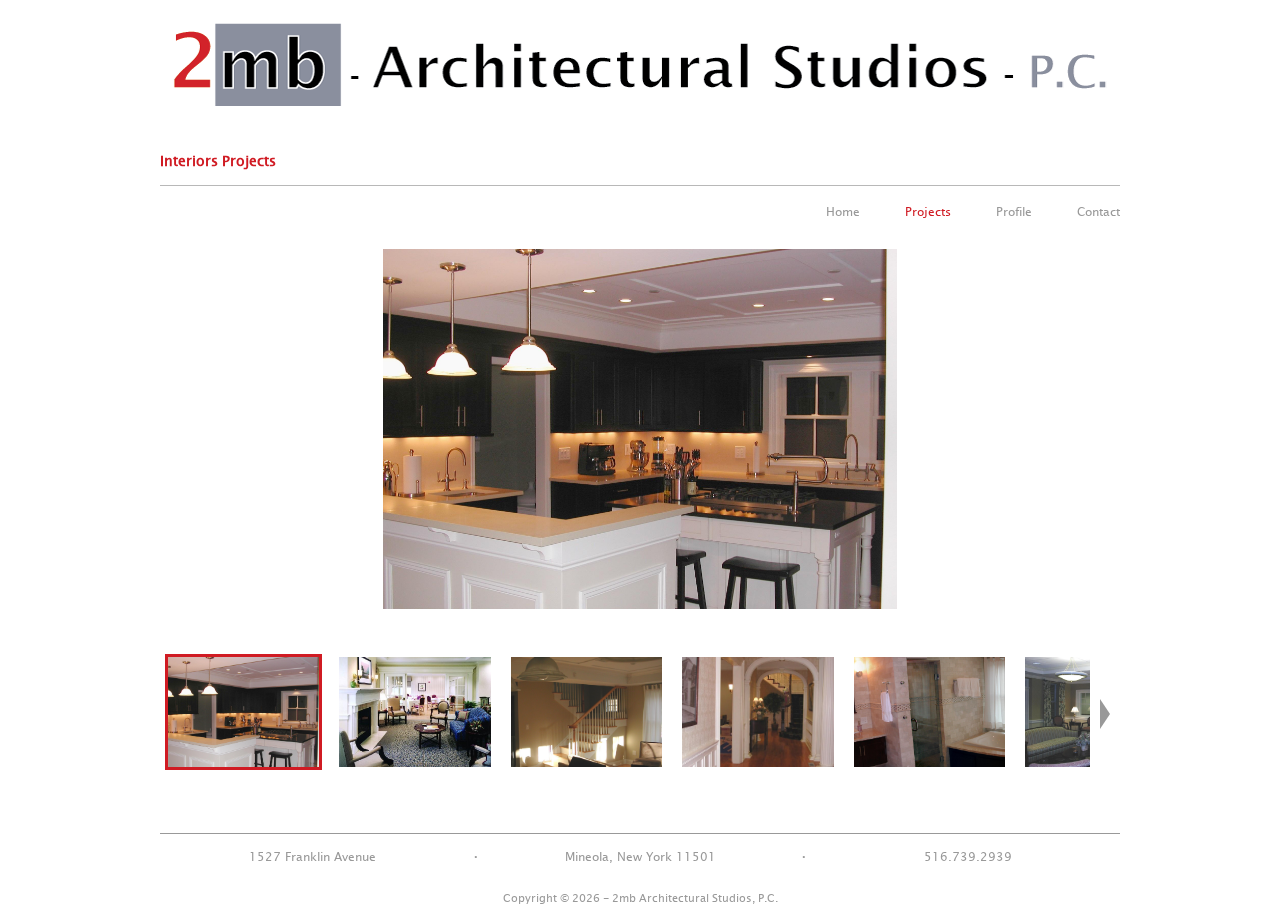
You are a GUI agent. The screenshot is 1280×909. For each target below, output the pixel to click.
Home (843, 212)
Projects (928, 212)
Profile (1014, 212)
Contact (1098, 212)
